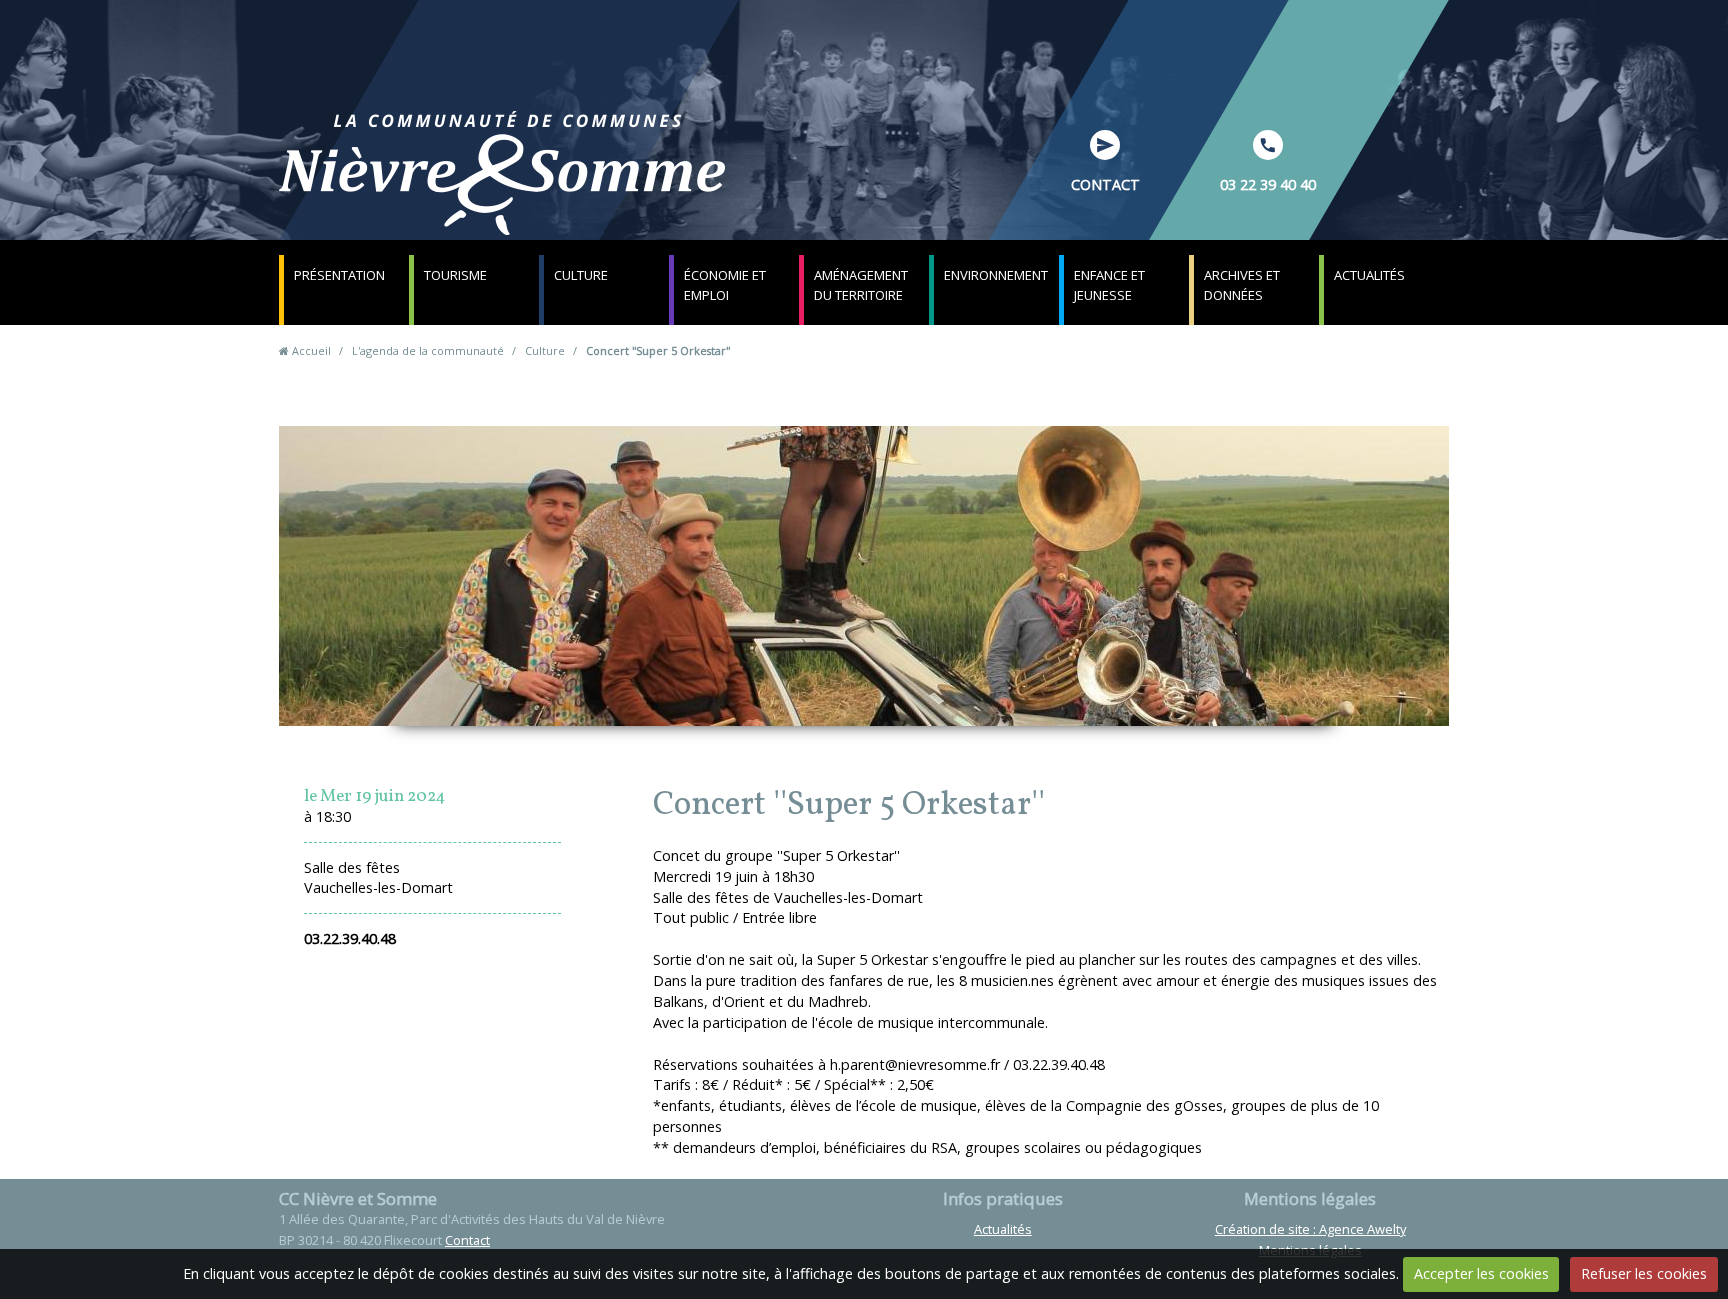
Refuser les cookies (1644, 1273)
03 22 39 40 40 (1268, 184)
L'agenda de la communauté (428, 350)
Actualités (1369, 275)
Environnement (996, 275)
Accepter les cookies (1481, 1273)
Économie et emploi (725, 285)
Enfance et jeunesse (1109, 285)
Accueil (311, 350)
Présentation (339, 275)
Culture (581, 275)
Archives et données (1242, 285)
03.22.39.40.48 (350, 938)
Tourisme (455, 275)
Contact (1105, 184)
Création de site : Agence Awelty (1310, 1229)
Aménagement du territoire (861, 285)
